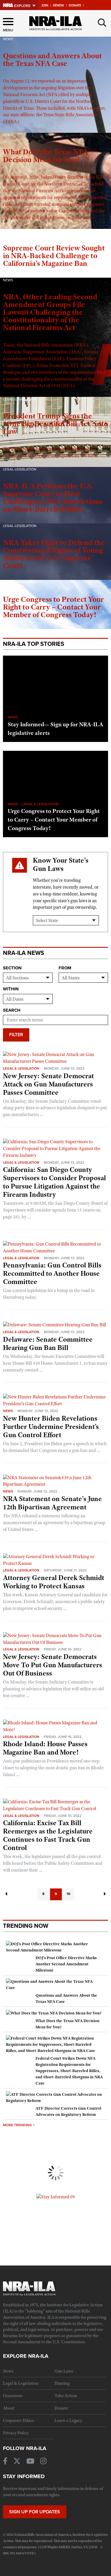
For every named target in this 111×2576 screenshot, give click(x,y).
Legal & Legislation (21, 1068)
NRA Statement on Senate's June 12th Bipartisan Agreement (52, 1503)
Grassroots (13, 2396)
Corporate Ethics (18, 2420)
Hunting (62, 2383)
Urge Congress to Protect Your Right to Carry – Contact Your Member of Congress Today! (54, 819)
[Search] (102, 23)
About (9, 2408)
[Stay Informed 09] (56, 2197)
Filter (16, 1035)
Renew (58, 5)
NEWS (13, 717)
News (8, 1411)
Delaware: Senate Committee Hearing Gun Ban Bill (48, 1343)
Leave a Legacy (68, 2420)
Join (45, 5)
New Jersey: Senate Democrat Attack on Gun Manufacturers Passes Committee (48, 1084)
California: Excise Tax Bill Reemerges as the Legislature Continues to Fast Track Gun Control (48, 1835)
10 (68, 1894)
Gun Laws (64, 2371)
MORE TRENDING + (19, 2125)
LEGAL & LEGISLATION (40, 804)
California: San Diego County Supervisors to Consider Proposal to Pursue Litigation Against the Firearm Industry (54, 1182)
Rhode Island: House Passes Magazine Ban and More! (45, 1748)
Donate (75, 5)
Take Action (66, 2396)
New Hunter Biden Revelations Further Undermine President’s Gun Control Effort (51, 1427)
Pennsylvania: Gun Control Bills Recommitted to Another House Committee (52, 1273)
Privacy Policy (16, 2433)
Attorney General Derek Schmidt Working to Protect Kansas (54, 1582)
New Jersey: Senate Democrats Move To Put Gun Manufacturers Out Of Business (53, 1665)
